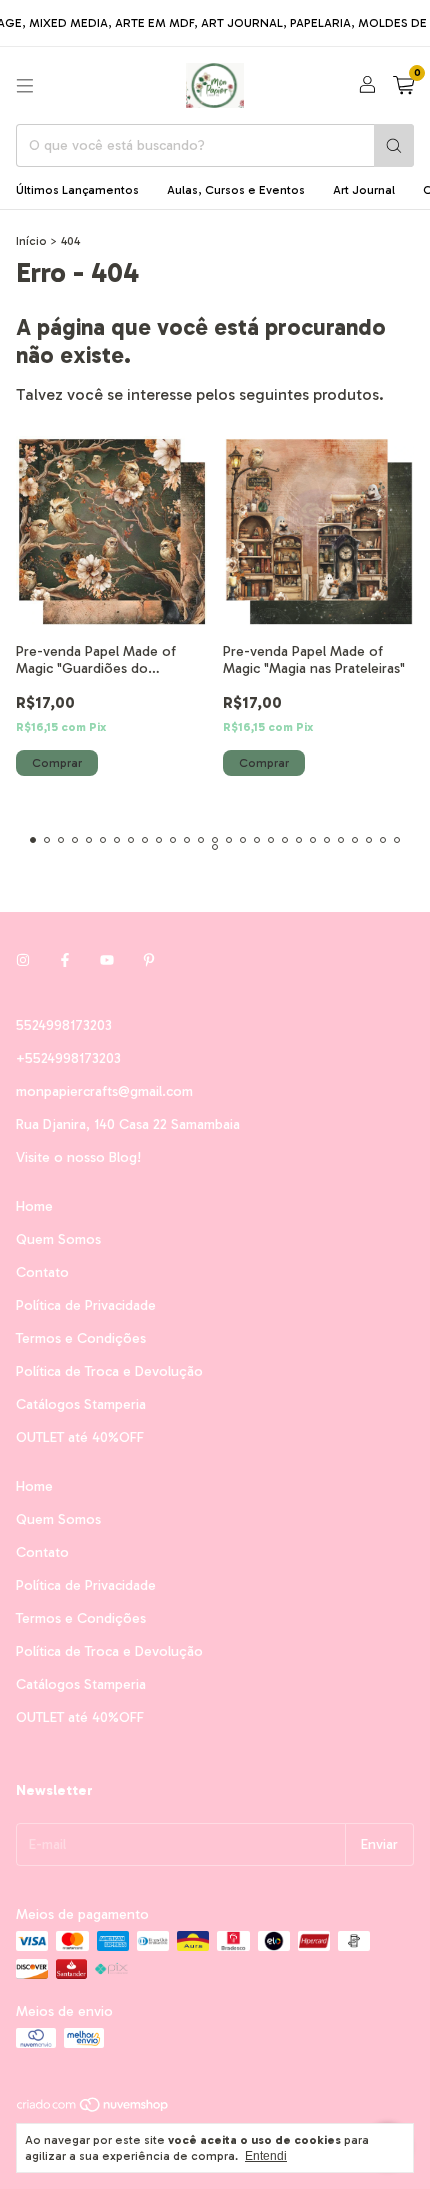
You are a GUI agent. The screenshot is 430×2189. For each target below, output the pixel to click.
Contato (42, 1272)
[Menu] (25, 86)
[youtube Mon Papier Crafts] (107, 960)
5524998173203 (64, 1025)
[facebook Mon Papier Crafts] (65, 960)
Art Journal (364, 190)
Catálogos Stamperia (81, 1404)
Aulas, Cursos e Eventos (236, 190)
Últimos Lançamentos (77, 190)
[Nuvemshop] (93, 2109)
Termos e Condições (81, 1338)
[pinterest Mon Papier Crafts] (149, 960)
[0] (403, 86)
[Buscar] (394, 145)
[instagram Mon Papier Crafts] (23, 960)
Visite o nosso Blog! (78, 1157)
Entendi (266, 2156)
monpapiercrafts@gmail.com (104, 1091)
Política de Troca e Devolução (109, 1371)
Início (31, 241)
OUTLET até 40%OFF (80, 1437)
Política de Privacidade (86, 1305)
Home (34, 1206)
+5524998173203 (68, 1058)
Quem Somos (58, 1239)
